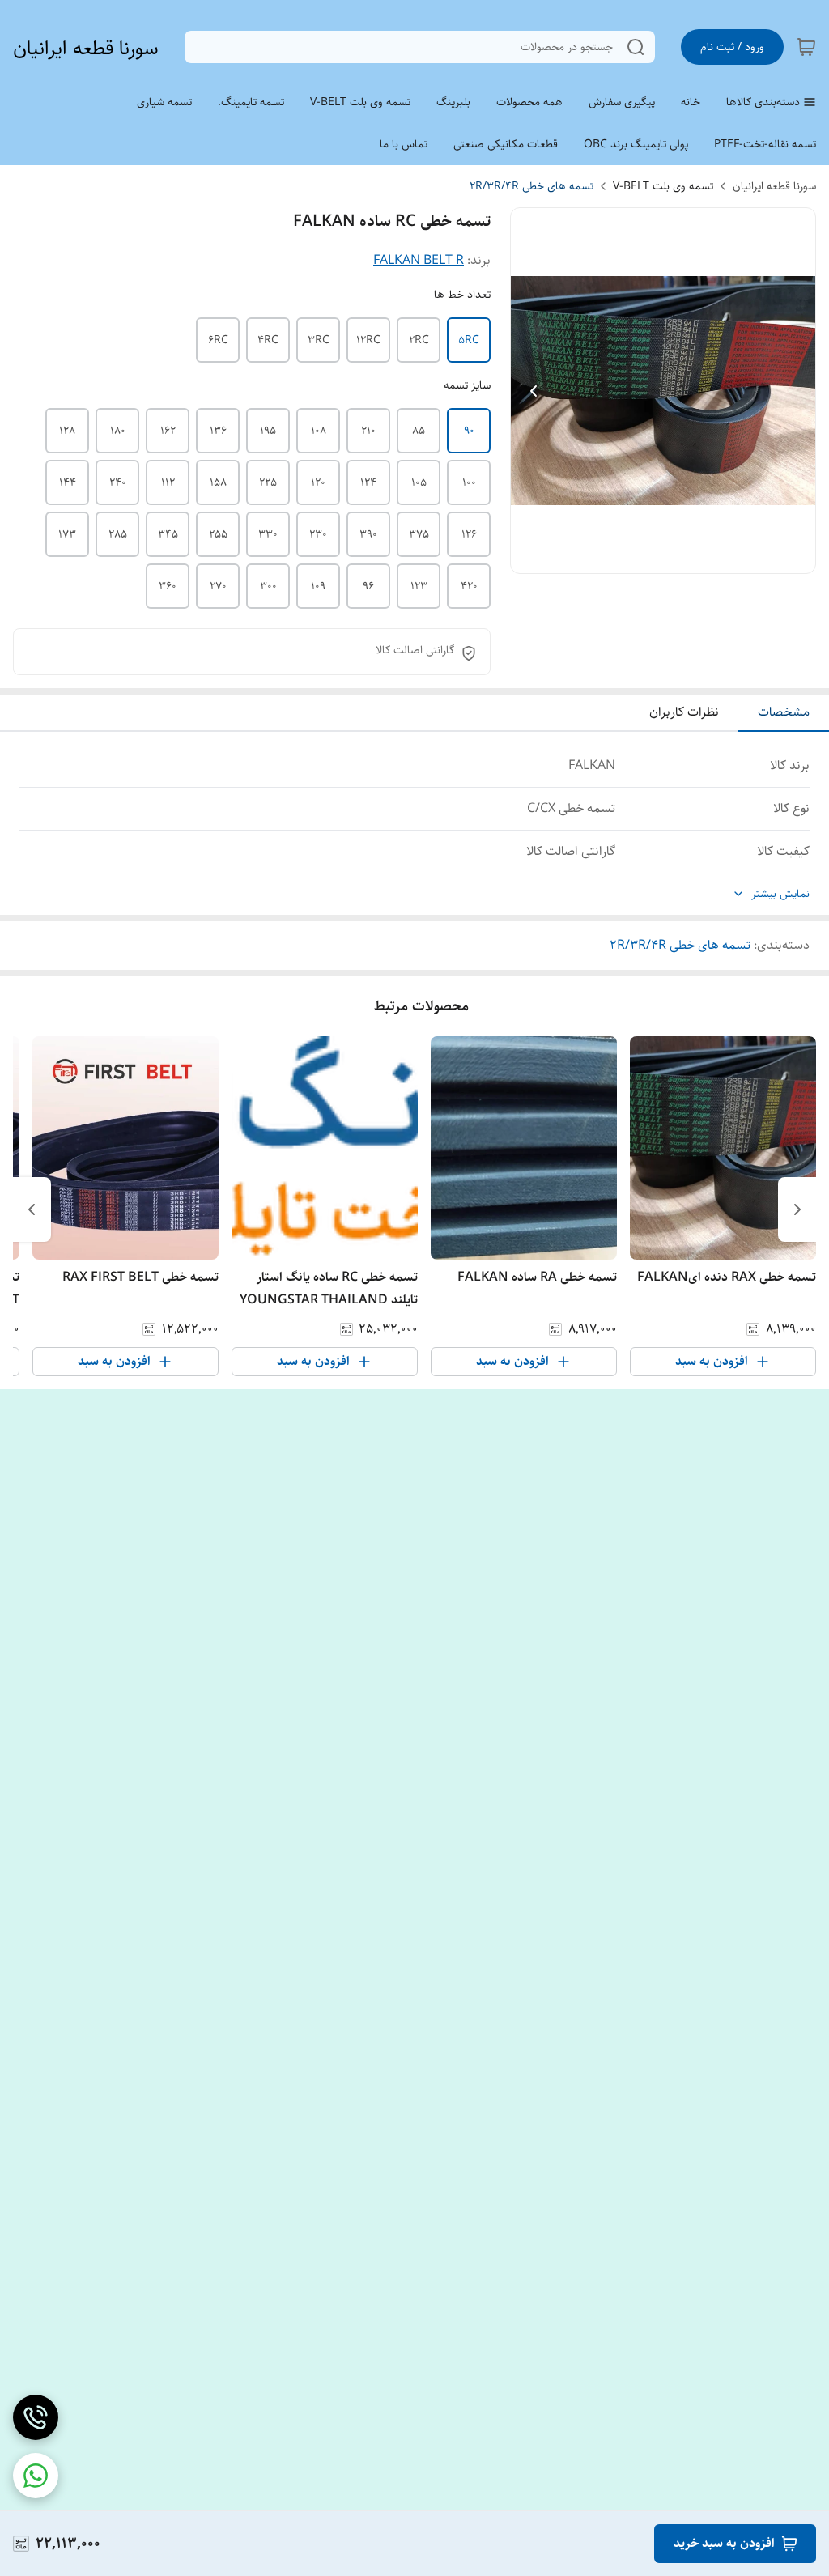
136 (218, 431)
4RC (268, 340)
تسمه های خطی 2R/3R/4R (531, 186)
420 (469, 586)
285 (118, 534)
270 (218, 586)
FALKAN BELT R (419, 260)
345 (168, 534)
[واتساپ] (36, 2476)
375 (419, 534)
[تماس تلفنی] (36, 2417)
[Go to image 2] (663, 557)
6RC (218, 340)
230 (318, 534)
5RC (469, 340)
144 (68, 482)
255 (218, 534)
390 (368, 534)
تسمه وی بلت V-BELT (663, 186)
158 (218, 482)
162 (168, 431)
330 (268, 534)
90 (469, 431)
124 (368, 482)
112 (168, 482)
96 (368, 586)
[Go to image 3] (650, 557)
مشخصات (784, 712)
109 (318, 586)
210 (368, 431)
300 (268, 586)
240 (118, 482)
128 (67, 431)
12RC (368, 340)
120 (318, 482)
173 (67, 534)
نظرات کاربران (684, 712)
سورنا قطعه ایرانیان (86, 48)
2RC (419, 340)
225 (268, 482)
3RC (319, 340)
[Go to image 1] (682, 557)
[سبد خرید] (806, 47)
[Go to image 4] (637, 557)
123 (419, 586)
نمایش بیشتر (780, 894)
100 (469, 482)
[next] (32, 1209)
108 (319, 431)
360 (168, 586)
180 (118, 431)
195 (268, 431)
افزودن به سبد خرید (724, 2543)
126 (469, 534)
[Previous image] (534, 391)
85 (419, 431)
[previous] (797, 1209)
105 (419, 482)
